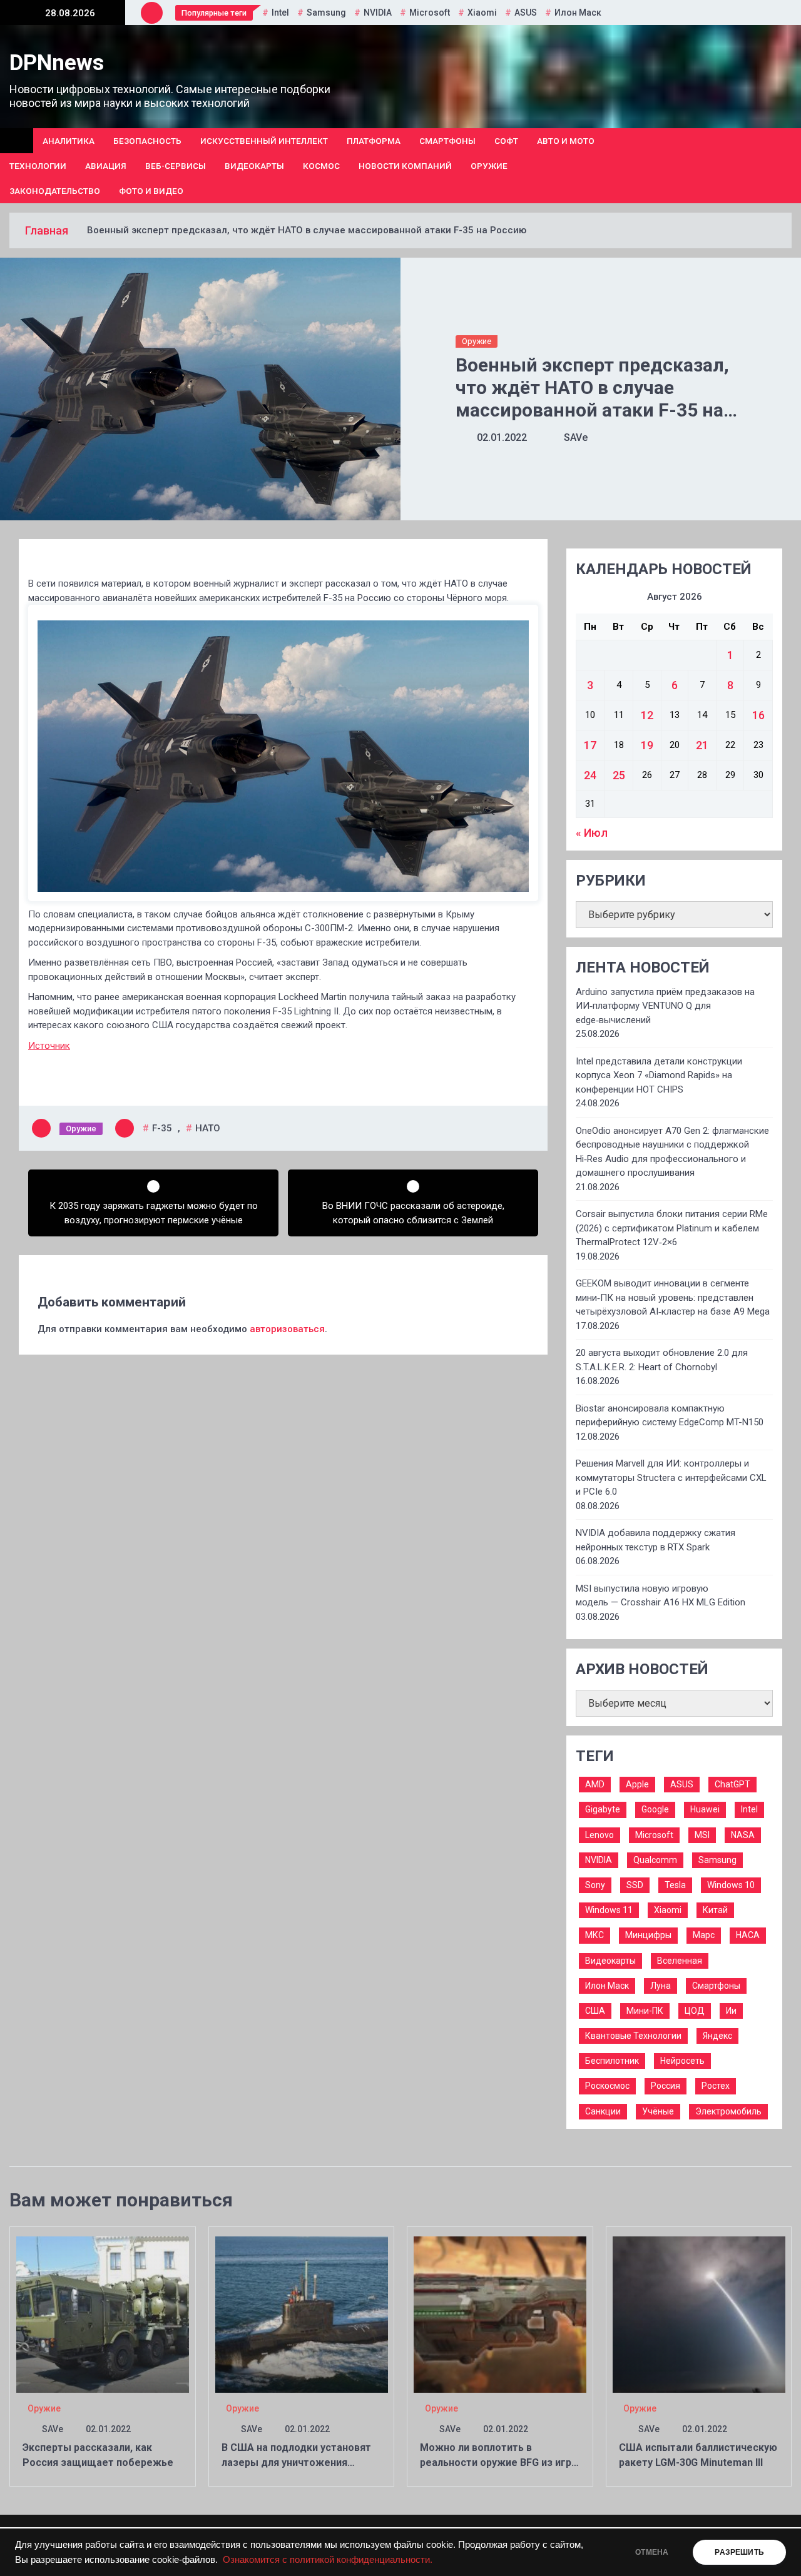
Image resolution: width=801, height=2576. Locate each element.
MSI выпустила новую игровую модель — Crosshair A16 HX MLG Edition (661, 1596)
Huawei (705, 1809)
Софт (506, 141)
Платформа (374, 141)
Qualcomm (655, 1860)
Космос (321, 166)
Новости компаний (405, 166)
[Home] (17, 141)
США (595, 2011)
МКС (594, 1935)
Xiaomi (482, 13)
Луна (661, 1986)
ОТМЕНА (652, 2552)
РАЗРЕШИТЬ (739, 2552)
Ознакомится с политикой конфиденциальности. (328, 2560)
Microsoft (430, 13)
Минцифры (648, 1935)
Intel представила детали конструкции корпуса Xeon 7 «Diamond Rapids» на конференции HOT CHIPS (659, 1075)
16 (758, 715)
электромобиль (728, 2111)
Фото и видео (151, 191)
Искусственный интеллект (264, 141)
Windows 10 (731, 1885)
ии (731, 2011)
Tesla (675, 1885)
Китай (715, 1910)
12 (647, 715)
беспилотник (612, 2061)
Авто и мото (566, 141)
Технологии (38, 166)
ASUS (526, 13)
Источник (49, 1046)
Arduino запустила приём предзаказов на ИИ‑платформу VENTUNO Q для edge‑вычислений (665, 1006)
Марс (704, 1935)
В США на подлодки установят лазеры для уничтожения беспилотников (296, 2462)
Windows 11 (609, 1910)
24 (590, 775)
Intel (280, 13)
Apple (637, 1784)
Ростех (716, 2086)
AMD (595, 1784)
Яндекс (717, 2036)
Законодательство (55, 191)
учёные (658, 2111)
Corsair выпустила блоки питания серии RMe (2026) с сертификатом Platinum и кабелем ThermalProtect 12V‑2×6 (672, 1228)
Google (655, 1809)
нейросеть (682, 2061)
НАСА (748, 1935)
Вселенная (680, 1961)
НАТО (208, 1128)
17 (590, 745)
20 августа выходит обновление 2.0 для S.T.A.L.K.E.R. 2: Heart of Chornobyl (662, 1360)
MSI (702, 1835)
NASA (743, 1835)
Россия (666, 2086)
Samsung (326, 13)
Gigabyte (603, 1809)
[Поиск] (787, 166)
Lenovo (599, 1835)
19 (647, 745)
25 (619, 775)
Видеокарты (254, 166)
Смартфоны (447, 141)
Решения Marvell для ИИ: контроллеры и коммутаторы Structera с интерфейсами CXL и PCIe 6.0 (671, 1477)
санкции (603, 2111)
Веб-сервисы (176, 166)
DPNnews (57, 63)
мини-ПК (645, 2011)
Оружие (489, 166)
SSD (635, 1885)
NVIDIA (378, 13)
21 (702, 745)
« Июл (592, 833)
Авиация (106, 166)
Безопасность (147, 141)
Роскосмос (607, 2086)
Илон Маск (578, 13)
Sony (595, 1885)
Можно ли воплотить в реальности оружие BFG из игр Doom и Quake (496, 2462)
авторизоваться (287, 1329)
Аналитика (69, 141)
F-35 (162, 1128)
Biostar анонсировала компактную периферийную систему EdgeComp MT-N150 (670, 1416)
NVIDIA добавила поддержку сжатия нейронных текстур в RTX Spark (656, 1540)
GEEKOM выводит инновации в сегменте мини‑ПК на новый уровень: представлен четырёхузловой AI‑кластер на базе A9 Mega (673, 1297)
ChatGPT (732, 1784)
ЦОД (695, 2011)
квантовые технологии (633, 2036)
